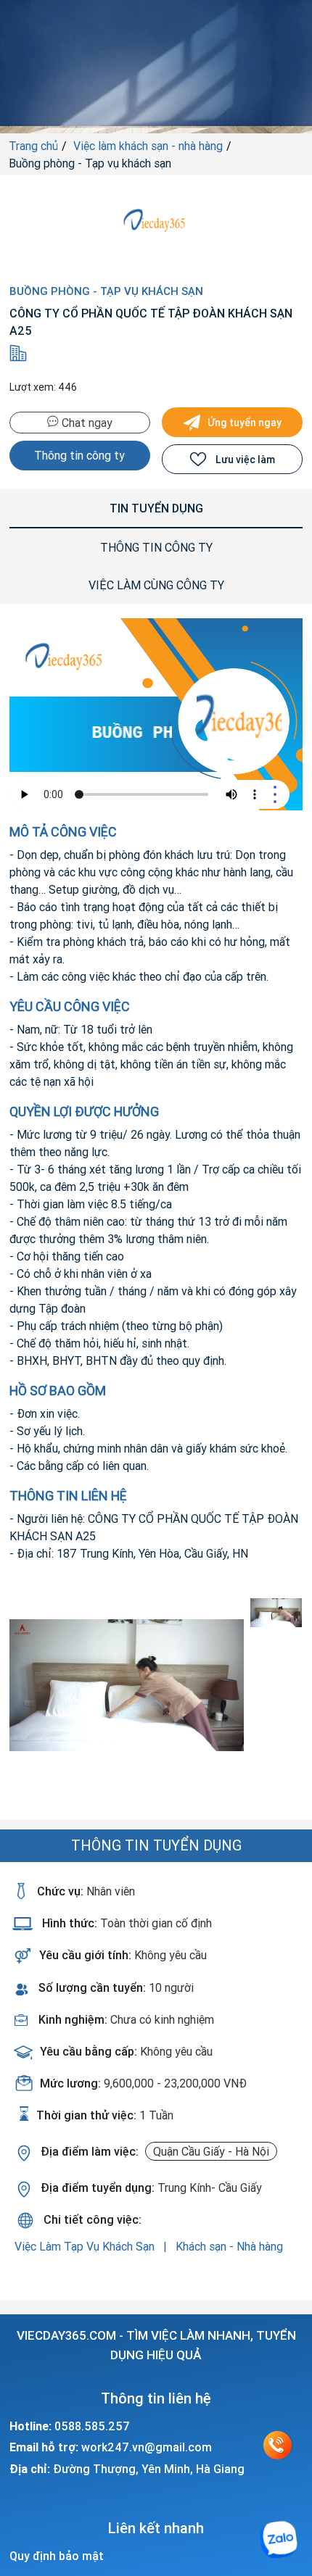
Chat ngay (86, 423)
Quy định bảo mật (57, 2556)
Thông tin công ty (79, 455)
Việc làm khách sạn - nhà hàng (148, 146)
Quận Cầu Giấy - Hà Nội (211, 2151)
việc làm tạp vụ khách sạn (86, 2246)
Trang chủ (33, 146)
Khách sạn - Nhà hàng (229, 2246)
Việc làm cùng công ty (156, 585)
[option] (127, 1685)
